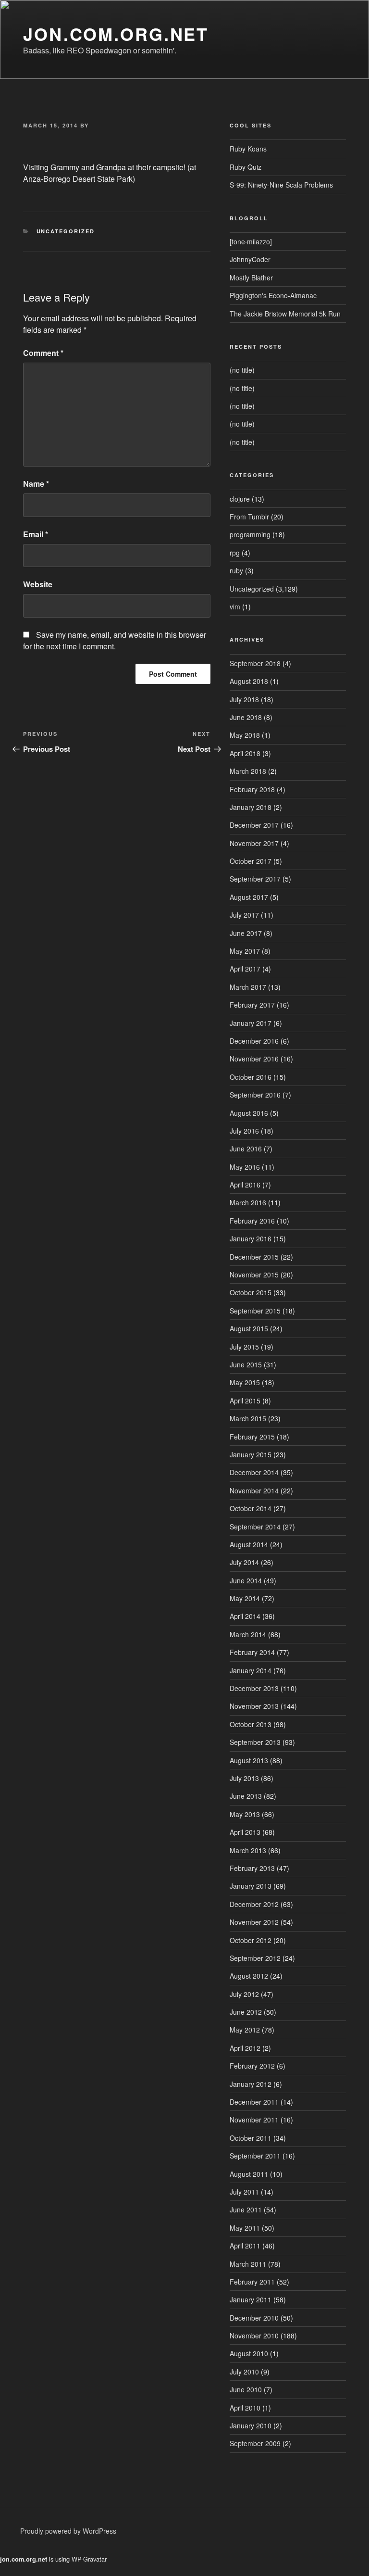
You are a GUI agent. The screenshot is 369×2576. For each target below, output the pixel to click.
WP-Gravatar (89, 2559)
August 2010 (249, 2353)
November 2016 (254, 1059)
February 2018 (252, 789)
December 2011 (254, 2102)
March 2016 (248, 1202)
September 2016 (255, 1095)
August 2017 (249, 897)
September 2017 (255, 879)
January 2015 (251, 1454)
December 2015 (254, 1257)
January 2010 (251, 2425)
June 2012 (246, 2012)
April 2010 (245, 2408)
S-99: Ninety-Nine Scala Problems (281, 185)
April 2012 (245, 2048)
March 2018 (248, 771)
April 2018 (245, 753)
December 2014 (254, 1472)
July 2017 (244, 915)
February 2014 (252, 1652)
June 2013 (246, 1796)
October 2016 (251, 1077)
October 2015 (251, 1292)
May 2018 (245, 735)
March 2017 (248, 987)
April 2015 (245, 1401)
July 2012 (244, 1994)
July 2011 (244, 2192)
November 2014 (254, 1490)
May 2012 (245, 2030)
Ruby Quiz (246, 167)
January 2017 (251, 1023)
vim (235, 606)
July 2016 (244, 1131)
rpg (235, 553)
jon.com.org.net (116, 34)
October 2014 (251, 1508)
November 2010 (254, 2336)
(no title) (242, 370)
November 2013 (254, 1706)
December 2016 (254, 1041)
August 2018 (249, 681)
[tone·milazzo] (251, 241)
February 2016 (252, 1221)
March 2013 (248, 1850)
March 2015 (248, 1418)
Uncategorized (66, 231)
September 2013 (255, 1742)
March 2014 (248, 1634)
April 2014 (245, 1616)
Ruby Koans (248, 149)
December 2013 (254, 1688)
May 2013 (245, 1814)
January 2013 (251, 1886)
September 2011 (255, 2156)
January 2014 (251, 1670)
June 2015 (246, 1364)
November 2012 (254, 1922)
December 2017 (254, 825)
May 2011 (245, 2228)
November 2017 (254, 843)
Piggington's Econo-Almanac (273, 295)
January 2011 (251, 2299)
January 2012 (251, 2084)
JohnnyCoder (250, 259)
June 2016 (246, 1149)
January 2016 (251, 1238)
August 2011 (249, 2174)
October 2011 (251, 2138)
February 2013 (252, 1868)
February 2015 (252, 1437)
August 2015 (249, 1328)
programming (250, 534)
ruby (236, 570)
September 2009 (255, 2443)
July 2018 (244, 699)
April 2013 (245, 1832)
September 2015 (255, 1311)
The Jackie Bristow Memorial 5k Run (285, 314)
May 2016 (245, 1167)
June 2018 (246, 717)
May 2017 (245, 951)
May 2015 (245, 1382)
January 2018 (251, 807)
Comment (43, 353)
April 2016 (245, 1185)
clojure (240, 499)
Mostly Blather (251, 278)
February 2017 (252, 1005)
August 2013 (249, 1760)
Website (38, 584)
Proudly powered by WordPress (68, 2531)
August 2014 (249, 1544)
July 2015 (244, 1347)
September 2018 (255, 663)
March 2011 (248, 2264)
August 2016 (249, 1113)
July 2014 (244, 1562)
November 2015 (254, 1275)
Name (36, 484)
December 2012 (254, 1904)
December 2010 (254, 2318)
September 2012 (255, 1958)
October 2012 (251, 1940)
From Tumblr (249, 517)
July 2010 (244, 2372)
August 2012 (249, 1976)
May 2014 (245, 1598)
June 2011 (246, 2210)
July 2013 (244, 1778)
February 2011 (252, 2282)
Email (36, 534)
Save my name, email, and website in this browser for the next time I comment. (115, 640)
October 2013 (251, 1724)
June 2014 (246, 1580)
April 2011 (245, 2246)
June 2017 (246, 933)
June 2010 (246, 2389)
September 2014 (255, 1527)
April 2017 (245, 969)
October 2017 (251, 861)
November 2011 (254, 2120)
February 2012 (252, 2066)
